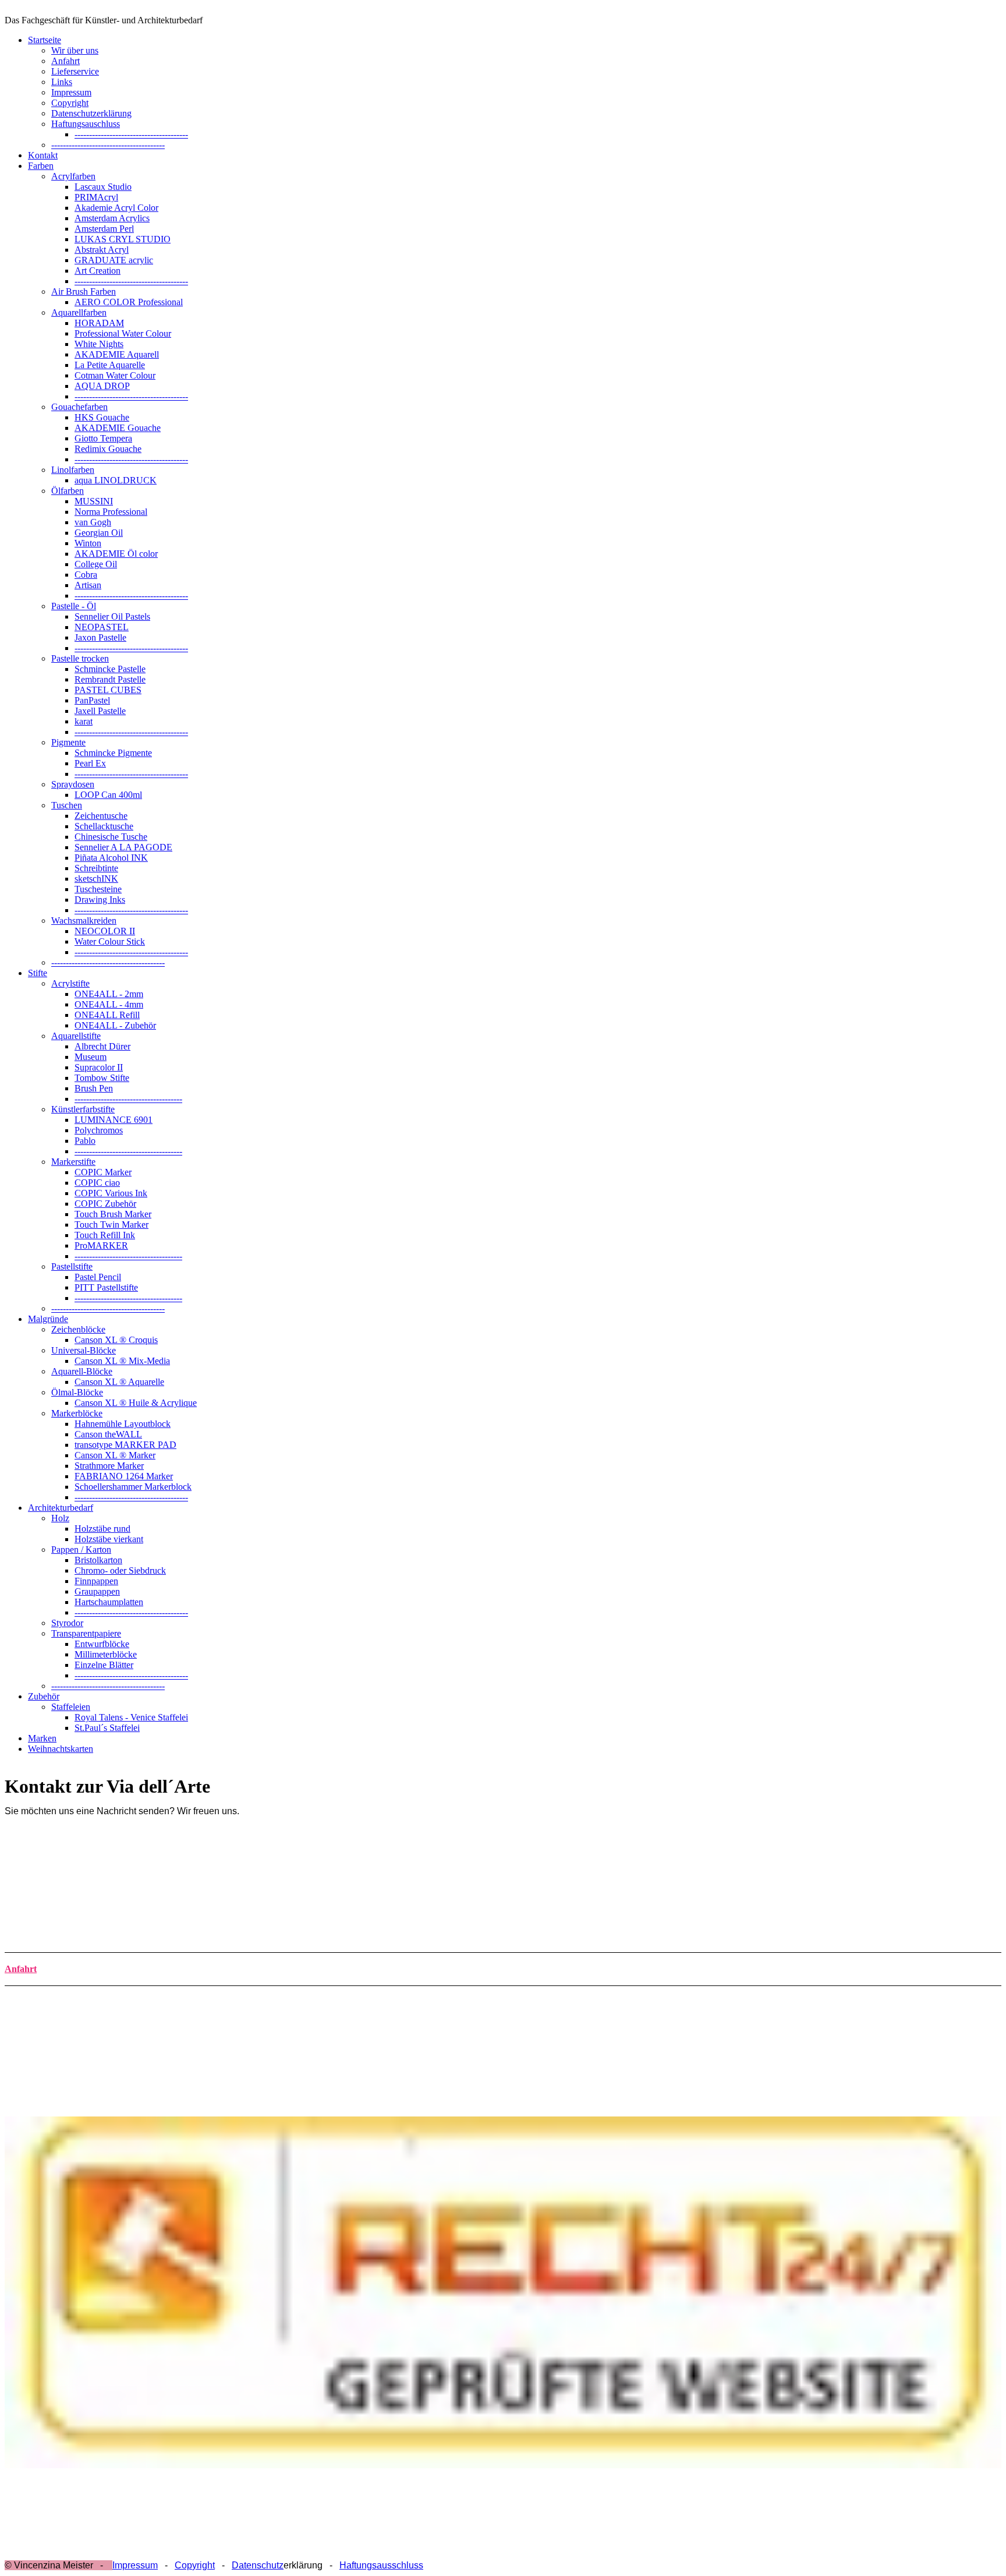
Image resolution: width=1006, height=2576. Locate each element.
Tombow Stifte (102, 1078)
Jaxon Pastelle (100, 637)
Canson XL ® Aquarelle (119, 1382)
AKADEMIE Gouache (118, 428)
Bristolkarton (98, 1560)
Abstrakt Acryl (102, 250)
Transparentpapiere (86, 1633)
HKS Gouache (102, 417)
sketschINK (96, 879)
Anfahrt (65, 61)
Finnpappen (96, 1581)
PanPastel (92, 700)
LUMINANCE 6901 (114, 1120)
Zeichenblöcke (78, 1329)
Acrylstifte (70, 983)
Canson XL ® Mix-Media (122, 1361)
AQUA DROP (102, 386)
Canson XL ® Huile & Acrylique (136, 1403)
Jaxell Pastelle (100, 711)
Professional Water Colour (123, 333)
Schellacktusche (104, 826)
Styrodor (67, 1623)
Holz (60, 1518)
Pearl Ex (90, 763)
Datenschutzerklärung (91, 113)
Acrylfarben (73, 176)
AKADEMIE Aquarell (117, 354)
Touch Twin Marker (111, 1225)
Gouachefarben (79, 407)
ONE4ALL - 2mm (109, 994)
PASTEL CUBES (108, 690)
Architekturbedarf (61, 1508)
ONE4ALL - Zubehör (115, 1025)
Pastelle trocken (80, 658)
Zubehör (44, 1696)
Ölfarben (68, 491)
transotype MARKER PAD (125, 1445)
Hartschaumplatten (109, 1602)
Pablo (85, 1141)
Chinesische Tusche (111, 837)
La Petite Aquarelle (110, 365)
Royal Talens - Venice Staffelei (131, 1717)
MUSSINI (94, 501)
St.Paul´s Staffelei (107, 1728)
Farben (41, 166)
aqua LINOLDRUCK (116, 480)
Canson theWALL (108, 1434)
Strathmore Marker (109, 1466)
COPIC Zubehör (105, 1204)
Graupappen (97, 1591)
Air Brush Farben (84, 291)
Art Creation (98, 271)
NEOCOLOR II (105, 931)
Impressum (71, 92)
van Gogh (93, 522)
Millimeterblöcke (106, 1654)
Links (62, 82)
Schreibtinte (96, 868)
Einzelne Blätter (104, 1665)
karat (84, 721)
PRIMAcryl (96, 197)
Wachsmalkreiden (84, 920)
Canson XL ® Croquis (116, 1340)
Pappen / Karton (81, 1550)
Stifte (38, 973)
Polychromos (99, 1130)
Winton (88, 543)
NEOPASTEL (102, 627)
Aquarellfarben (79, 312)
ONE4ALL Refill (107, 1015)
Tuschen (67, 805)
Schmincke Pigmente (113, 753)
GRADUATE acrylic (114, 260)
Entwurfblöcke (102, 1644)
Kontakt (43, 155)
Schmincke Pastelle (110, 669)
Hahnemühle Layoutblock (123, 1424)
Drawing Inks (100, 900)
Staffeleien (71, 1707)
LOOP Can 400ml (108, 795)
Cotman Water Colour (115, 375)
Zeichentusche (101, 816)
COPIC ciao (97, 1183)
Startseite (45, 40)
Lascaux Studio (103, 187)
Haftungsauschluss (86, 124)
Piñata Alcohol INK (111, 858)
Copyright (70, 103)
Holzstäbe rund (102, 1529)
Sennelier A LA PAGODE (123, 847)
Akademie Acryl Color (116, 208)
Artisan (88, 585)
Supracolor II (99, 1067)
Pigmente (68, 742)
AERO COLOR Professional (129, 302)
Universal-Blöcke (84, 1350)
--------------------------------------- (131, 134)
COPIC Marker (103, 1172)
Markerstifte (73, 1162)
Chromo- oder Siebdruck (120, 1570)
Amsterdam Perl (104, 229)
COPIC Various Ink (111, 1193)
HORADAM (99, 323)
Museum (91, 1057)
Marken (42, 1738)
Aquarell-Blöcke (82, 1371)
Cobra (86, 575)
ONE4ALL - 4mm (109, 1004)
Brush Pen (94, 1088)
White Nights (99, 344)
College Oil (96, 564)
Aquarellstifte (76, 1036)
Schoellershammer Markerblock (133, 1487)
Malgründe (48, 1319)
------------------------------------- (128, 1099)
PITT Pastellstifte (106, 1287)
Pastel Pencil (98, 1277)
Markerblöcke (77, 1413)
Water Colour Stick (110, 941)
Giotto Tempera (103, 438)
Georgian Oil (99, 533)
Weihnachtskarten (61, 1749)
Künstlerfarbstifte (83, 1109)
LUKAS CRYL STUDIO (123, 239)
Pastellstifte (72, 1266)
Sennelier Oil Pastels (112, 616)
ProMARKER (101, 1245)
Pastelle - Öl (74, 606)
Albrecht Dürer (102, 1046)
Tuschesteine (98, 889)
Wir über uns (75, 50)
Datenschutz (258, 2565)
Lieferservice (75, 71)
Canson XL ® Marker (115, 1455)
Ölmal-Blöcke (77, 1392)
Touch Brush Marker (113, 1214)
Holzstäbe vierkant (109, 1539)
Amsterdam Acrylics (112, 218)
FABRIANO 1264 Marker (124, 1476)
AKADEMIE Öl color (116, 554)
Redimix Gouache (108, 449)
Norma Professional (111, 512)
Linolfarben (73, 470)
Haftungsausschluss (381, 2565)
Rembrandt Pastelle (110, 679)
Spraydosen (73, 784)
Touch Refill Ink (105, 1235)
